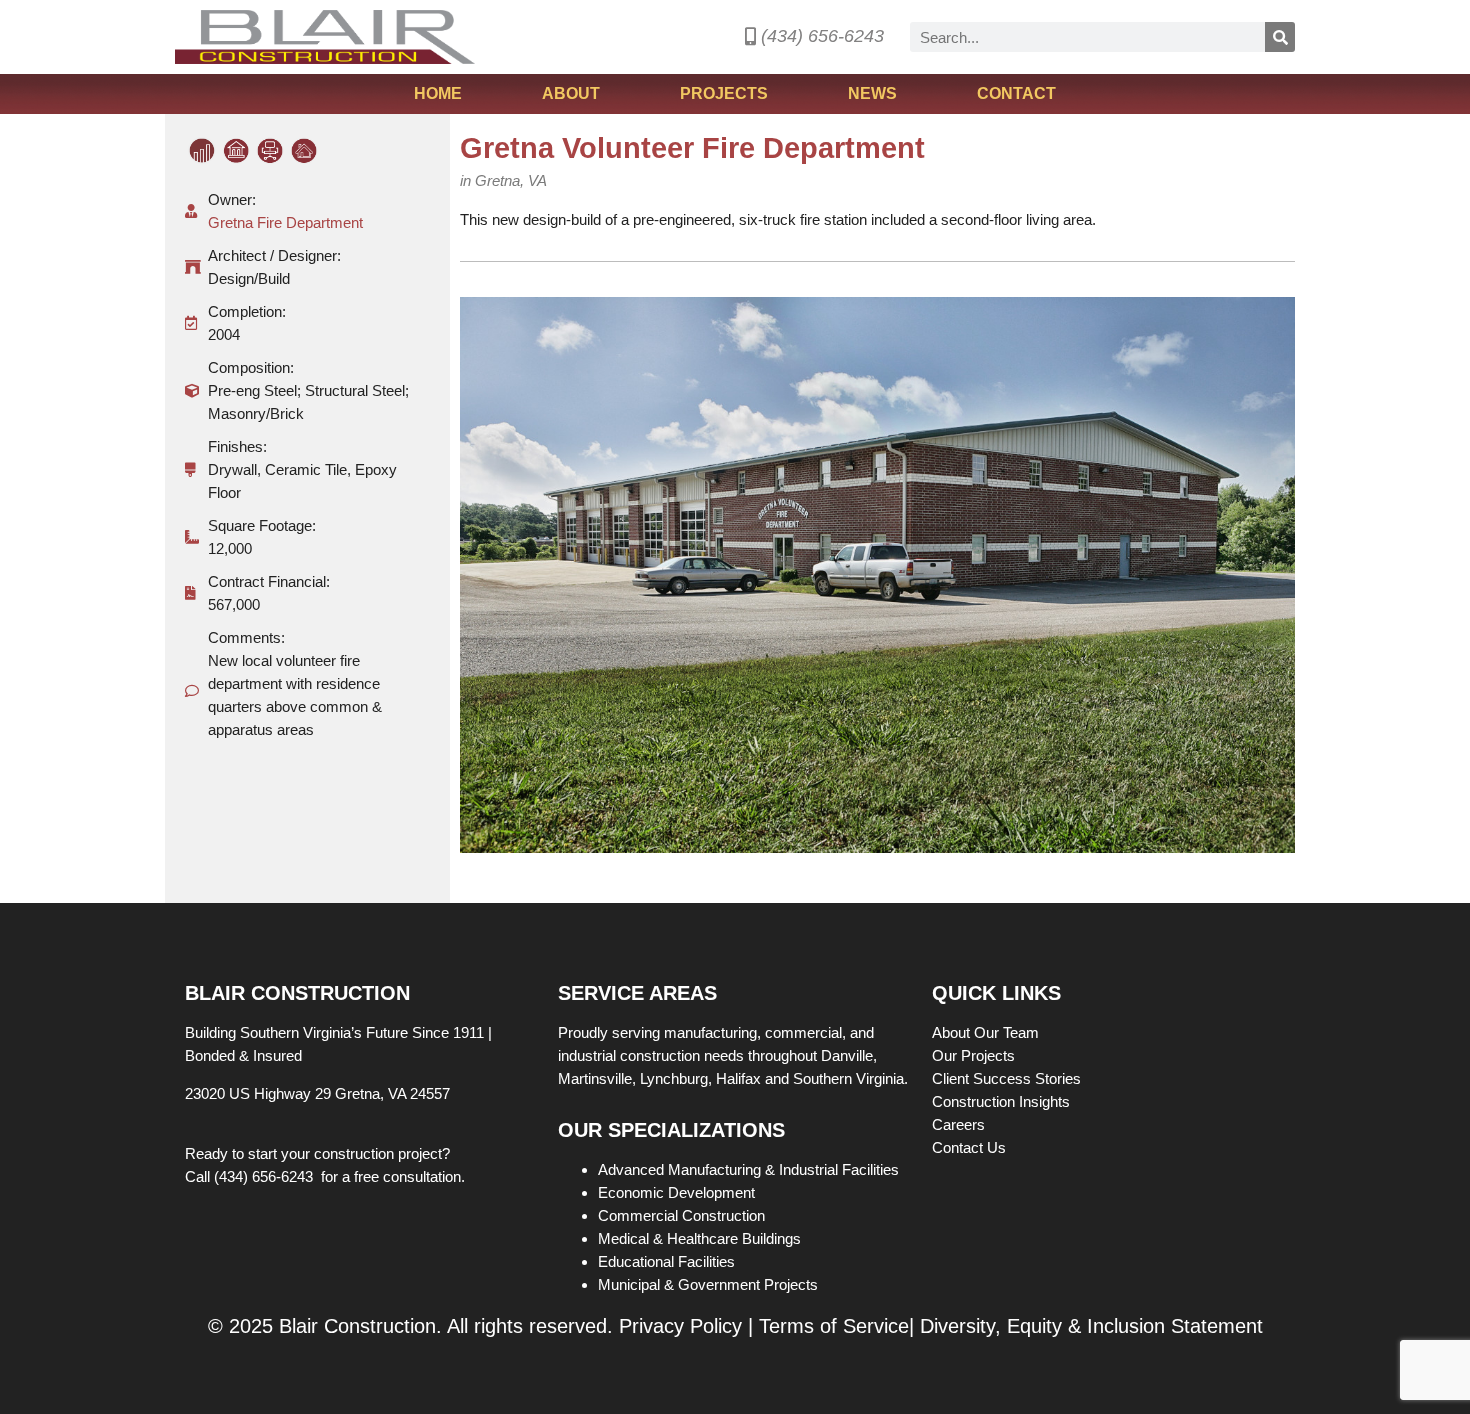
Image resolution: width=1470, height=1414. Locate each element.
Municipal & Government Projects (708, 1284)
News (872, 93)
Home (438, 93)
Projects (724, 93)
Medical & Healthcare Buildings (699, 1238)
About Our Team (987, 1032)
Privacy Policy (680, 1326)
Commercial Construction (681, 1215)
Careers (960, 1124)
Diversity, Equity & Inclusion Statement (1091, 1326)
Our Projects (975, 1055)
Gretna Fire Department (285, 222)
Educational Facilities (666, 1261)
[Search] (1280, 37)
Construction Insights (1003, 1101)
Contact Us (969, 1147)
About (571, 93)
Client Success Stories (1008, 1078)
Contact (1016, 93)
